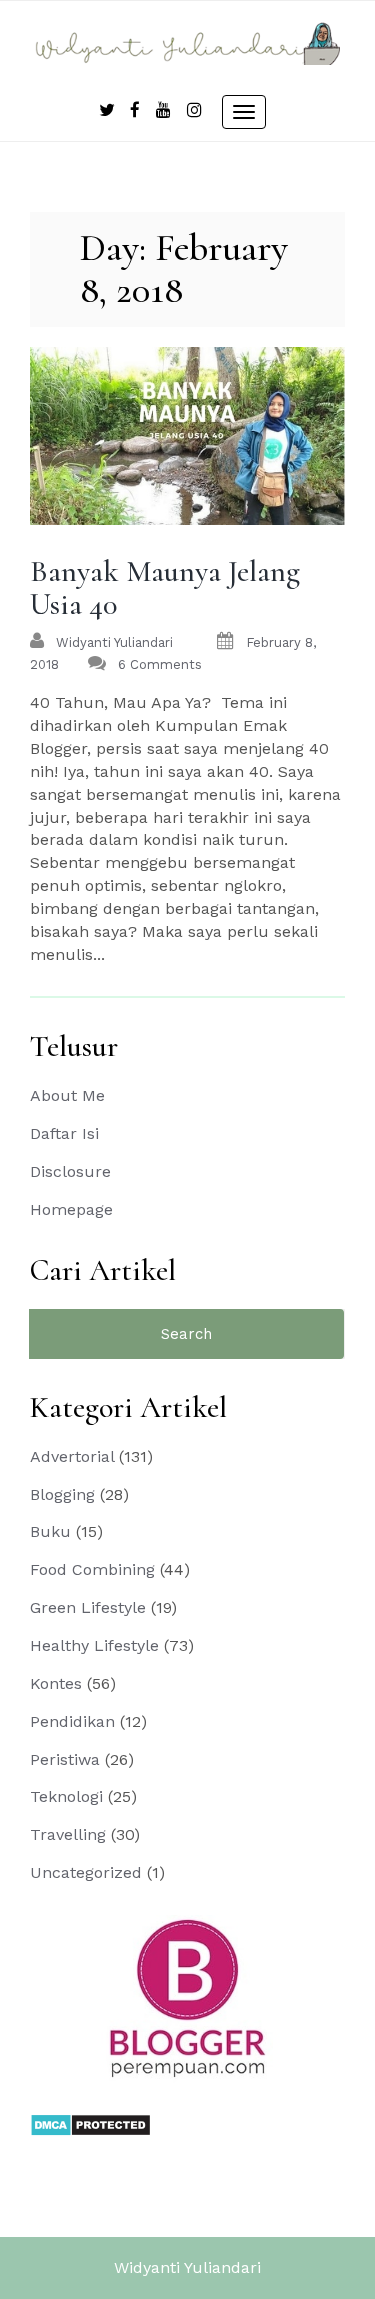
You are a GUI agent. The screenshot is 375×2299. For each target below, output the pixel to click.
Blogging (62, 1494)
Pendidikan (72, 1721)
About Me (67, 1095)
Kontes (56, 1683)
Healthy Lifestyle (94, 1645)
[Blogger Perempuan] (188, 1997)
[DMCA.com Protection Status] (90, 2123)
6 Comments (160, 664)
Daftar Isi (64, 1133)
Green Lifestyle (88, 1607)
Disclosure (70, 1171)
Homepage (71, 1209)
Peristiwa (65, 1759)
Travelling (68, 1834)
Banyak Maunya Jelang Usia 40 (165, 588)
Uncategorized (86, 1872)
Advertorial (72, 1456)
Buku (50, 1531)
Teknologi (66, 1796)
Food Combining (92, 1569)
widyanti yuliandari (114, 642)
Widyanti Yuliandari (187, 2267)
